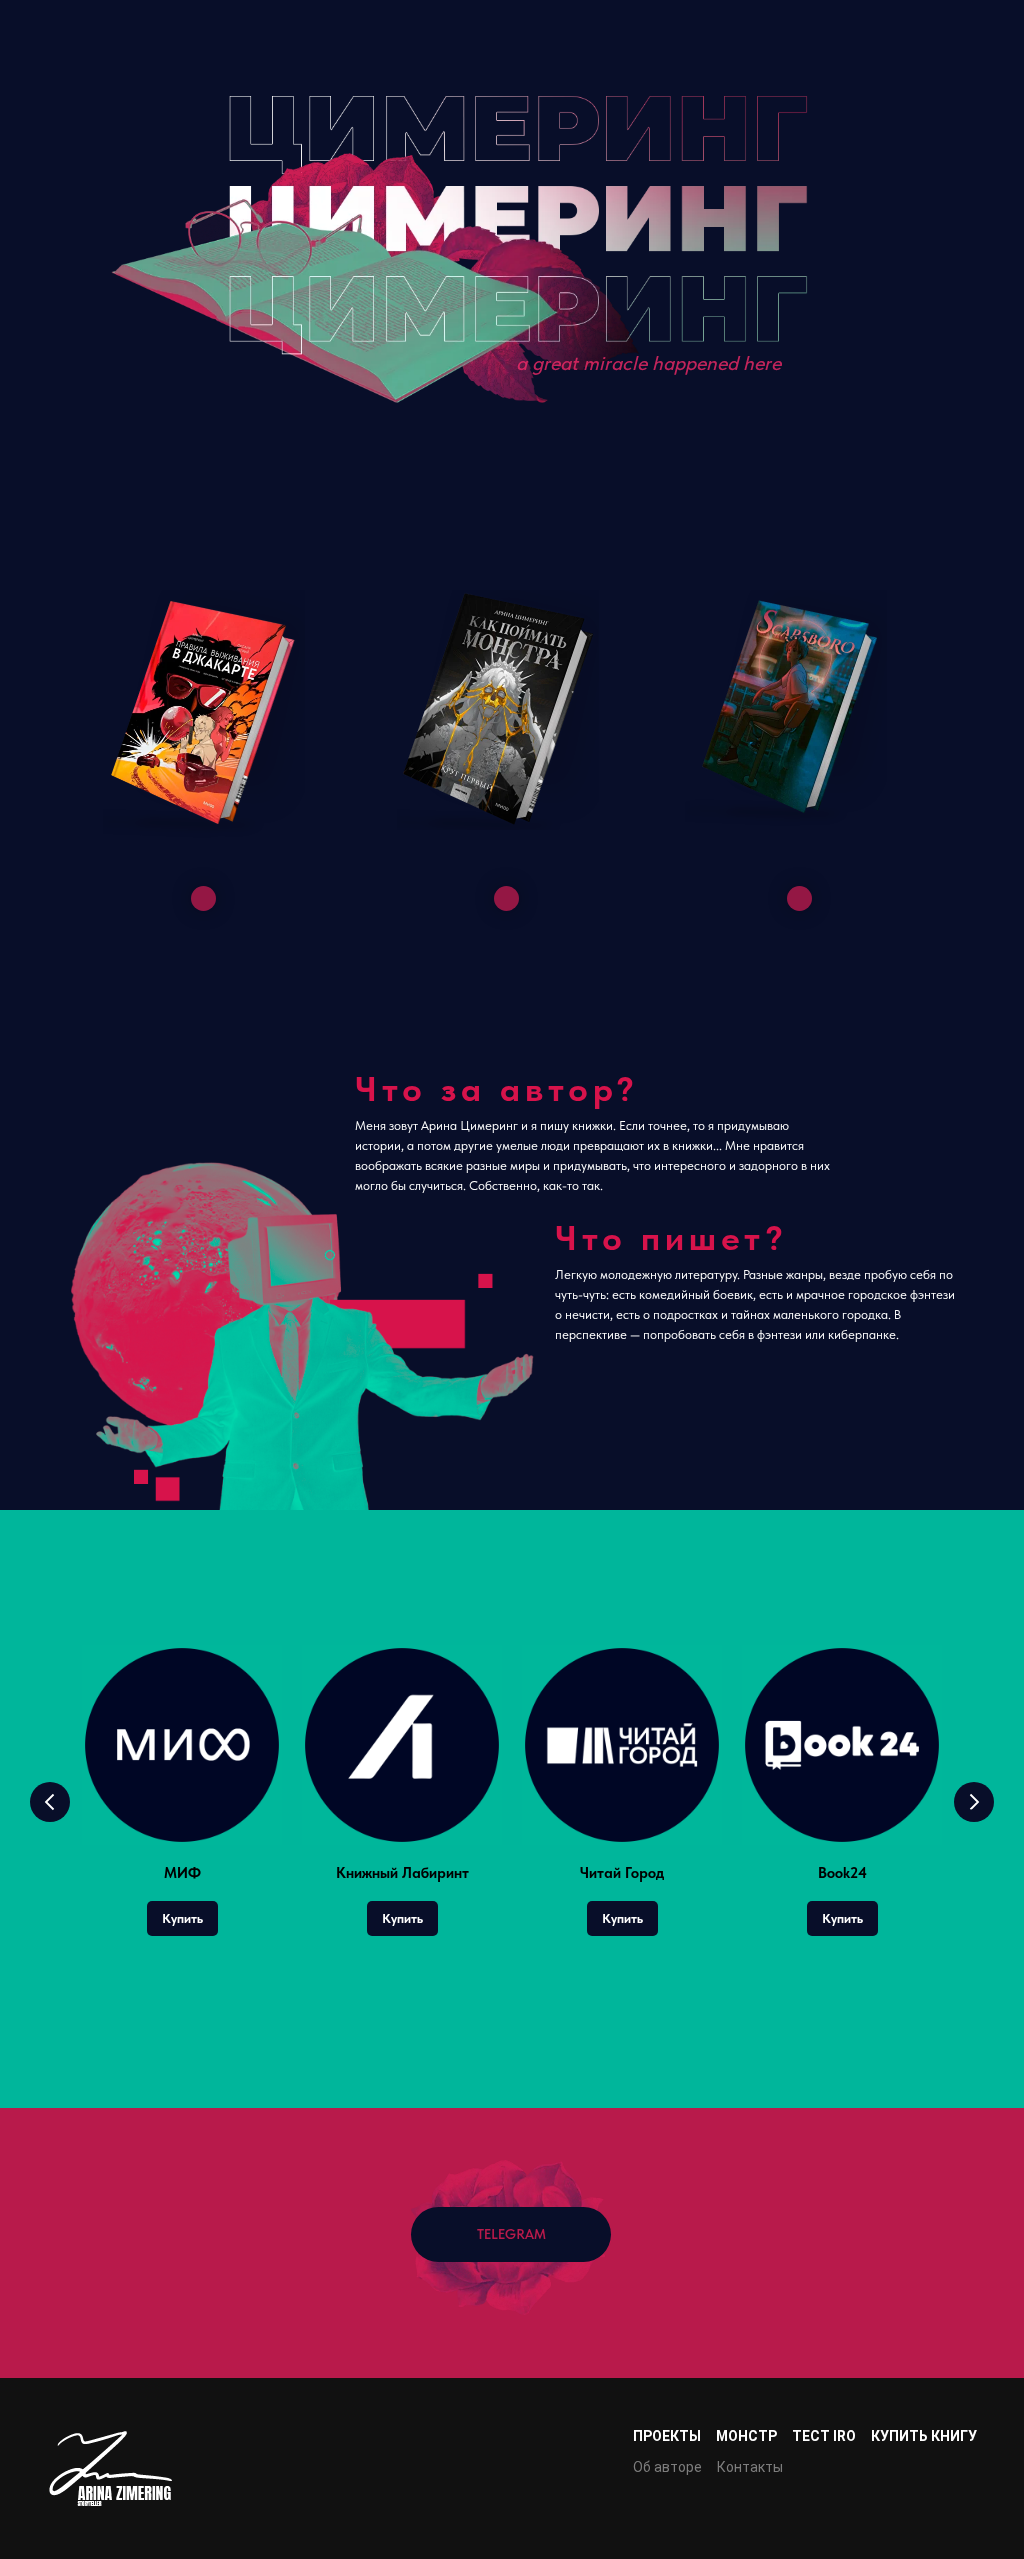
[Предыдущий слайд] (50, 1802)
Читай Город (622, 1873)
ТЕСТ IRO (824, 2436)
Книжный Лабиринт (402, 1873)
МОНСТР (746, 2436)
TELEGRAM (511, 2234)
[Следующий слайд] (974, 1802)
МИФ (182, 1873)
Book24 (842, 1873)
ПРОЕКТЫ (667, 2436)
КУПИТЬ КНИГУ (924, 2436)
